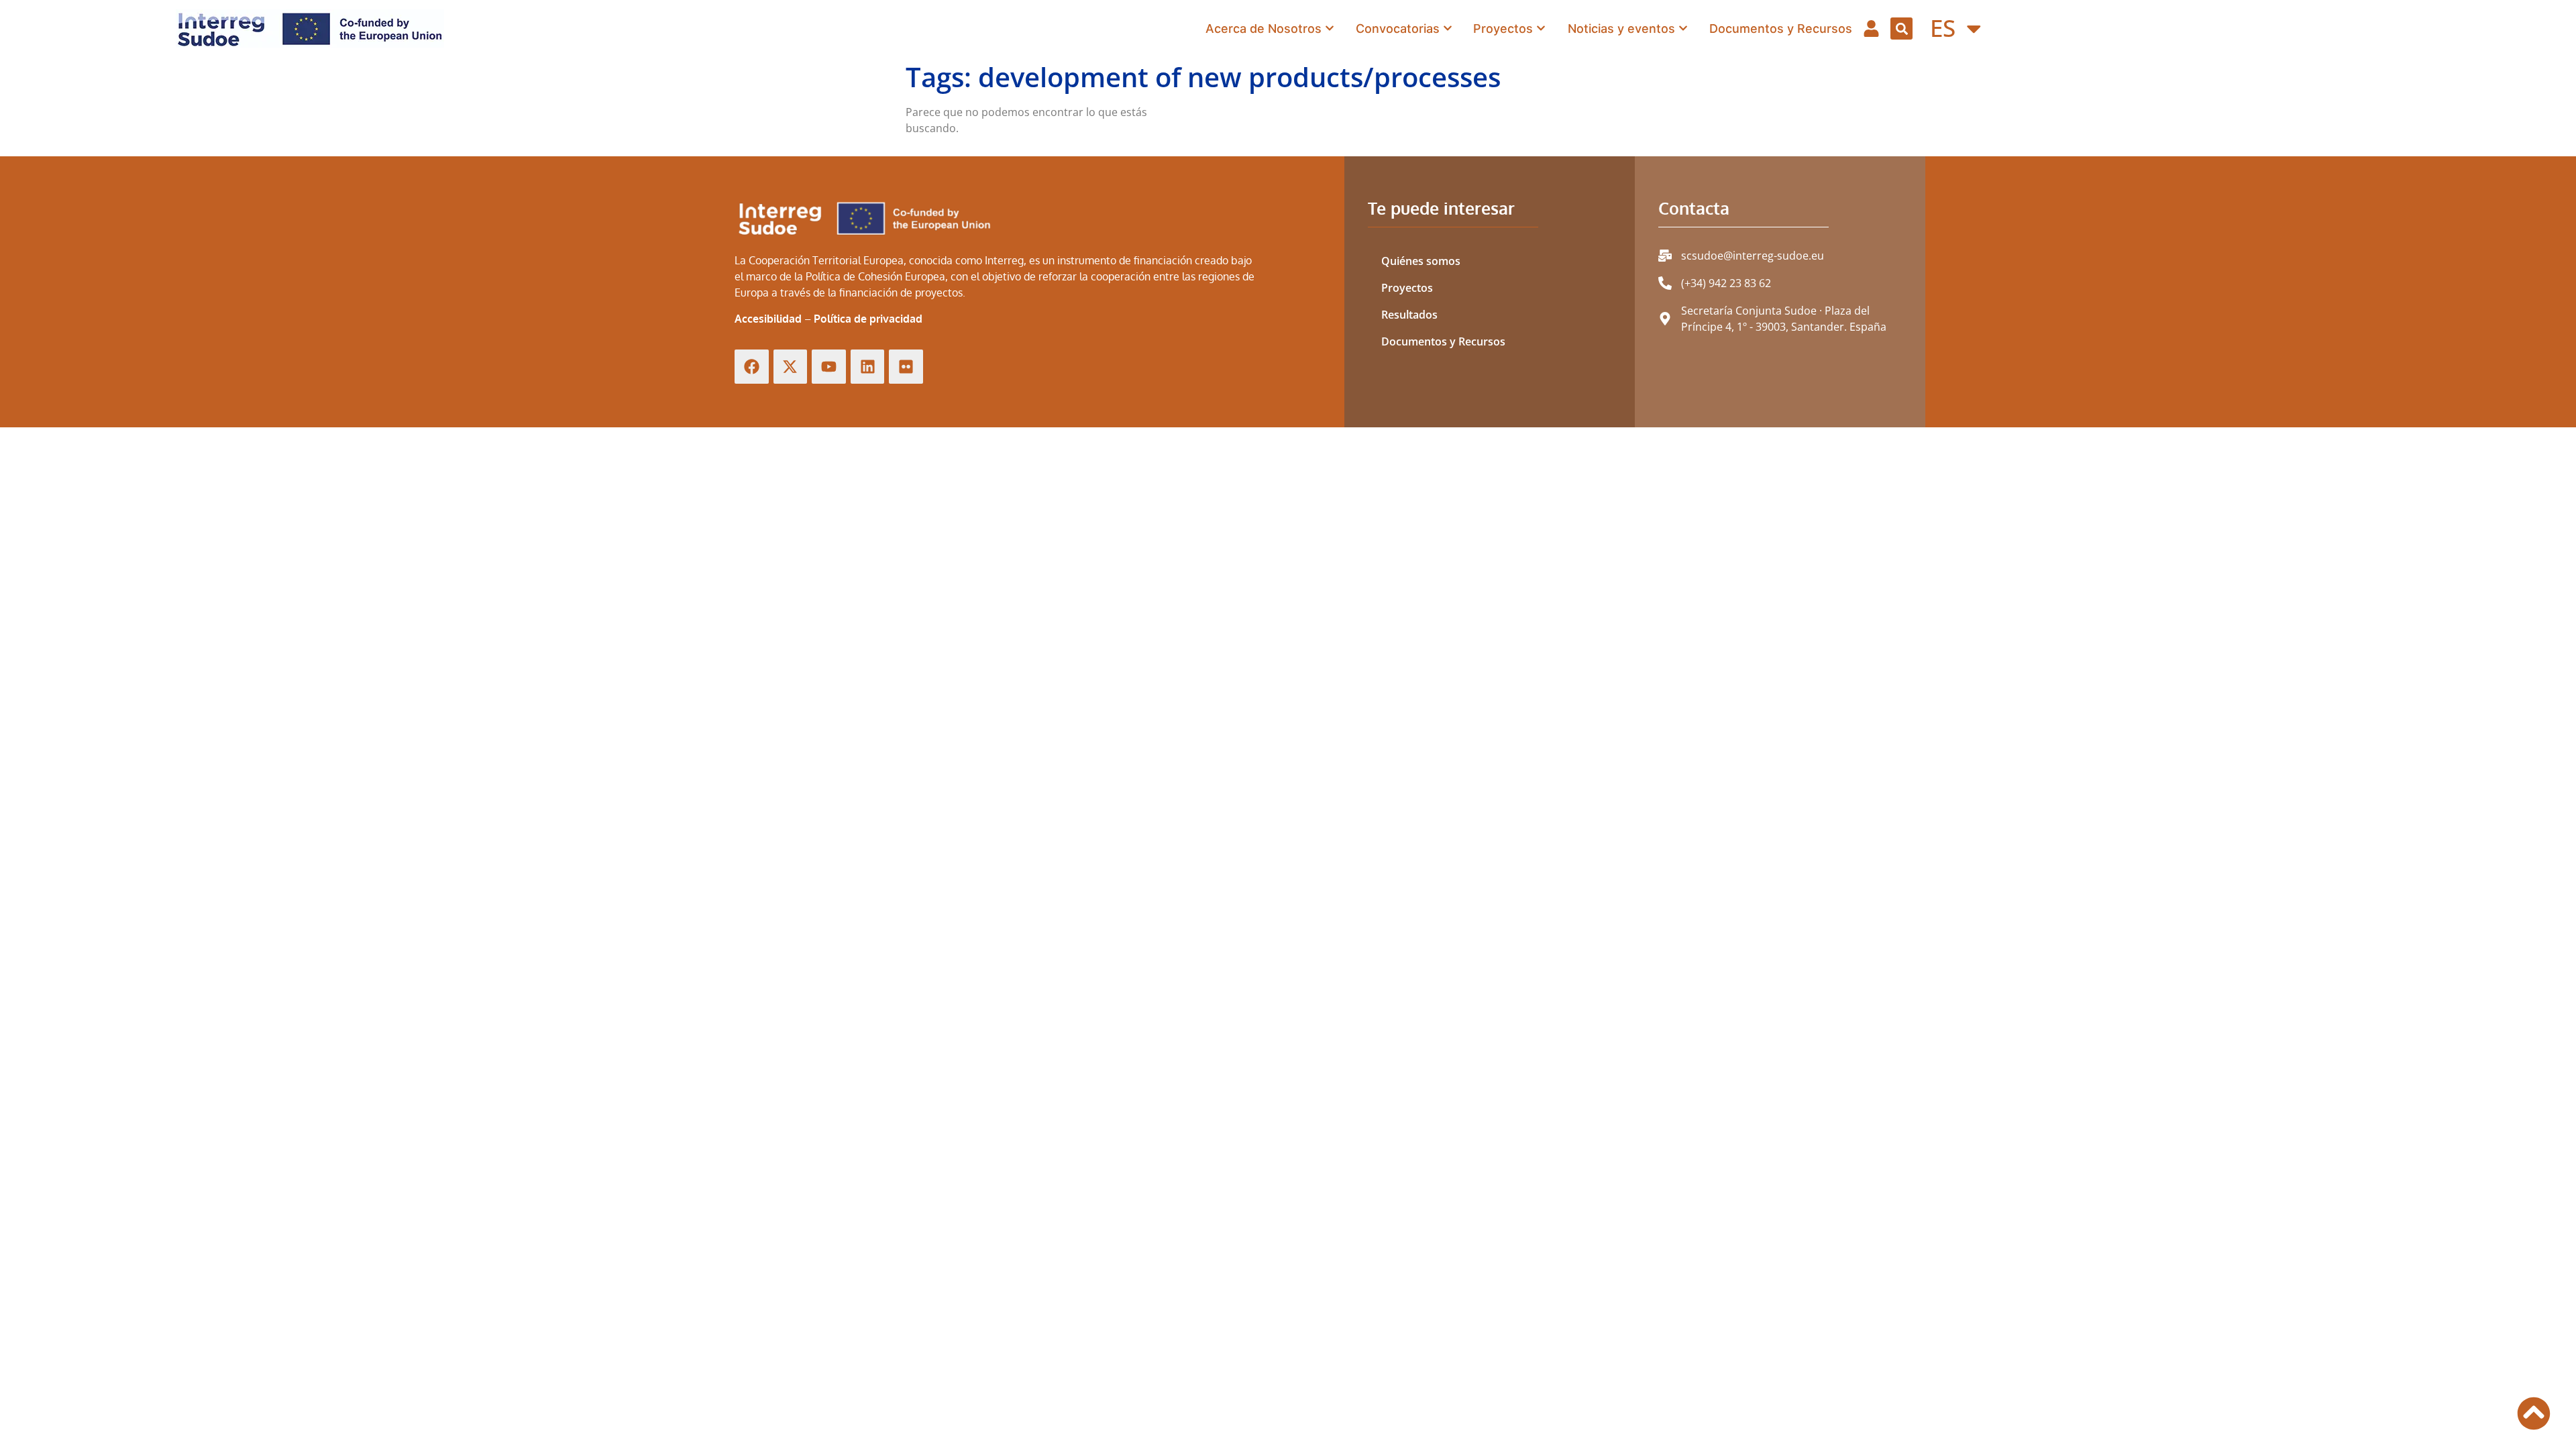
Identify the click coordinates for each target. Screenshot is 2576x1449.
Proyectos (1407, 288)
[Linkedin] (868, 367)
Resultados (1409, 315)
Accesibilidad (768, 319)
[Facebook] (752, 367)
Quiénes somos (1421, 261)
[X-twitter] (791, 367)
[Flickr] (906, 367)
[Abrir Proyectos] (1541, 29)
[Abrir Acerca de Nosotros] (1330, 29)
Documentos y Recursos (1443, 341)
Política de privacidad (868, 319)
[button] (1901, 29)
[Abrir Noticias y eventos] (1683, 29)
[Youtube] (829, 367)
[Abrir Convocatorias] (1448, 29)
